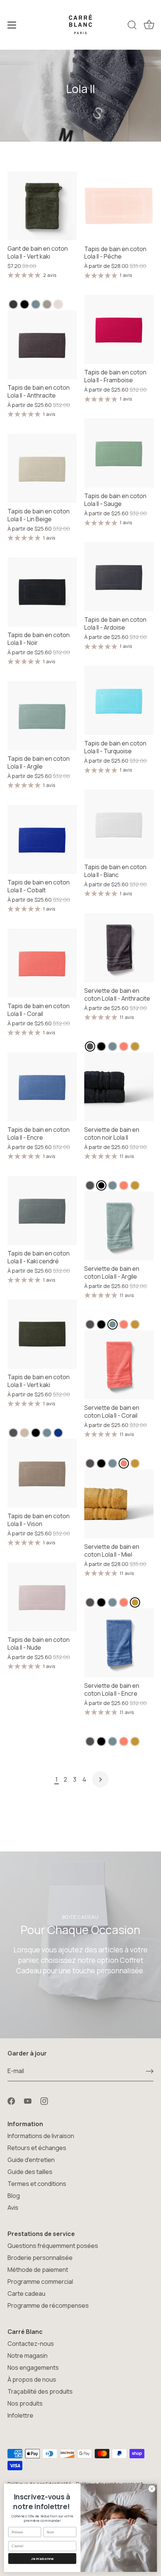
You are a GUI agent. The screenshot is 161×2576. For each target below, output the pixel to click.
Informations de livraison (41, 2136)
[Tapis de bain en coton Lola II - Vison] (42, 1473)
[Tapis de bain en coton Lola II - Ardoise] (119, 577)
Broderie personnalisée (40, 2258)
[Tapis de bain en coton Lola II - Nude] (42, 1597)
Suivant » (100, 1779)
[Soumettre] (150, 2071)
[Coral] (124, 1046)
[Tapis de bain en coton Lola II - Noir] (42, 592)
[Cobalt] (58, 1433)
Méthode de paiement (38, 2270)
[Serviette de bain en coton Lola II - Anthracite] (119, 948)
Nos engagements (33, 2367)
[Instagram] (44, 2101)
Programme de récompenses (48, 2305)
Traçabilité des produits (40, 2391)
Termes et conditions (37, 2184)
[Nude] (58, 304)
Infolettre (20, 2415)
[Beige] (25, 1433)
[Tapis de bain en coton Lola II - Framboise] (119, 329)
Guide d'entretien (31, 2160)
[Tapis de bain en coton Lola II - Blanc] (119, 824)
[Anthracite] (13, 304)
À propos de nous (32, 2379)
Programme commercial (40, 2282)
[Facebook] (11, 2101)
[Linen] (47, 304)
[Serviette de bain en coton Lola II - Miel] (119, 1504)
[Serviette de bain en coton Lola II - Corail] (119, 1365)
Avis (13, 2208)
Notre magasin (28, 2356)
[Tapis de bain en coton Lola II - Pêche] (119, 206)
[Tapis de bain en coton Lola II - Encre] (42, 1087)
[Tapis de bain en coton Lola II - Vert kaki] (42, 1334)
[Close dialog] (152, 2489)
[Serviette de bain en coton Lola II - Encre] (119, 1643)
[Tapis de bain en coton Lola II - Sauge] (119, 453)
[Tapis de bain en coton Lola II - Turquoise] (119, 700)
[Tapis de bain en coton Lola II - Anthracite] (42, 345)
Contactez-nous (31, 2344)
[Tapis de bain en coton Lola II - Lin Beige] (42, 468)
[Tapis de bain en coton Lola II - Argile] (42, 716)
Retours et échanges (37, 2148)
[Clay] (36, 304)
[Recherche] (132, 26)
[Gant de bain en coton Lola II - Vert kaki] (42, 206)
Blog (14, 2196)
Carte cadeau (26, 2294)
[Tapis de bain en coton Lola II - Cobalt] (42, 839)
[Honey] (135, 1046)
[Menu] (12, 25)
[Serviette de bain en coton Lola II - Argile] (119, 1226)
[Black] (25, 304)
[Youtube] (28, 2101)
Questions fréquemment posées (53, 2246)
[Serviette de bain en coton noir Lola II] (119, 1087)
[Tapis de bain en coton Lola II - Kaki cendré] (42, 1210)
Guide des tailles (30, 2172)
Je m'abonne (42, 2559)
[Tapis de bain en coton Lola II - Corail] (42, 963)
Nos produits (25, 2403)
